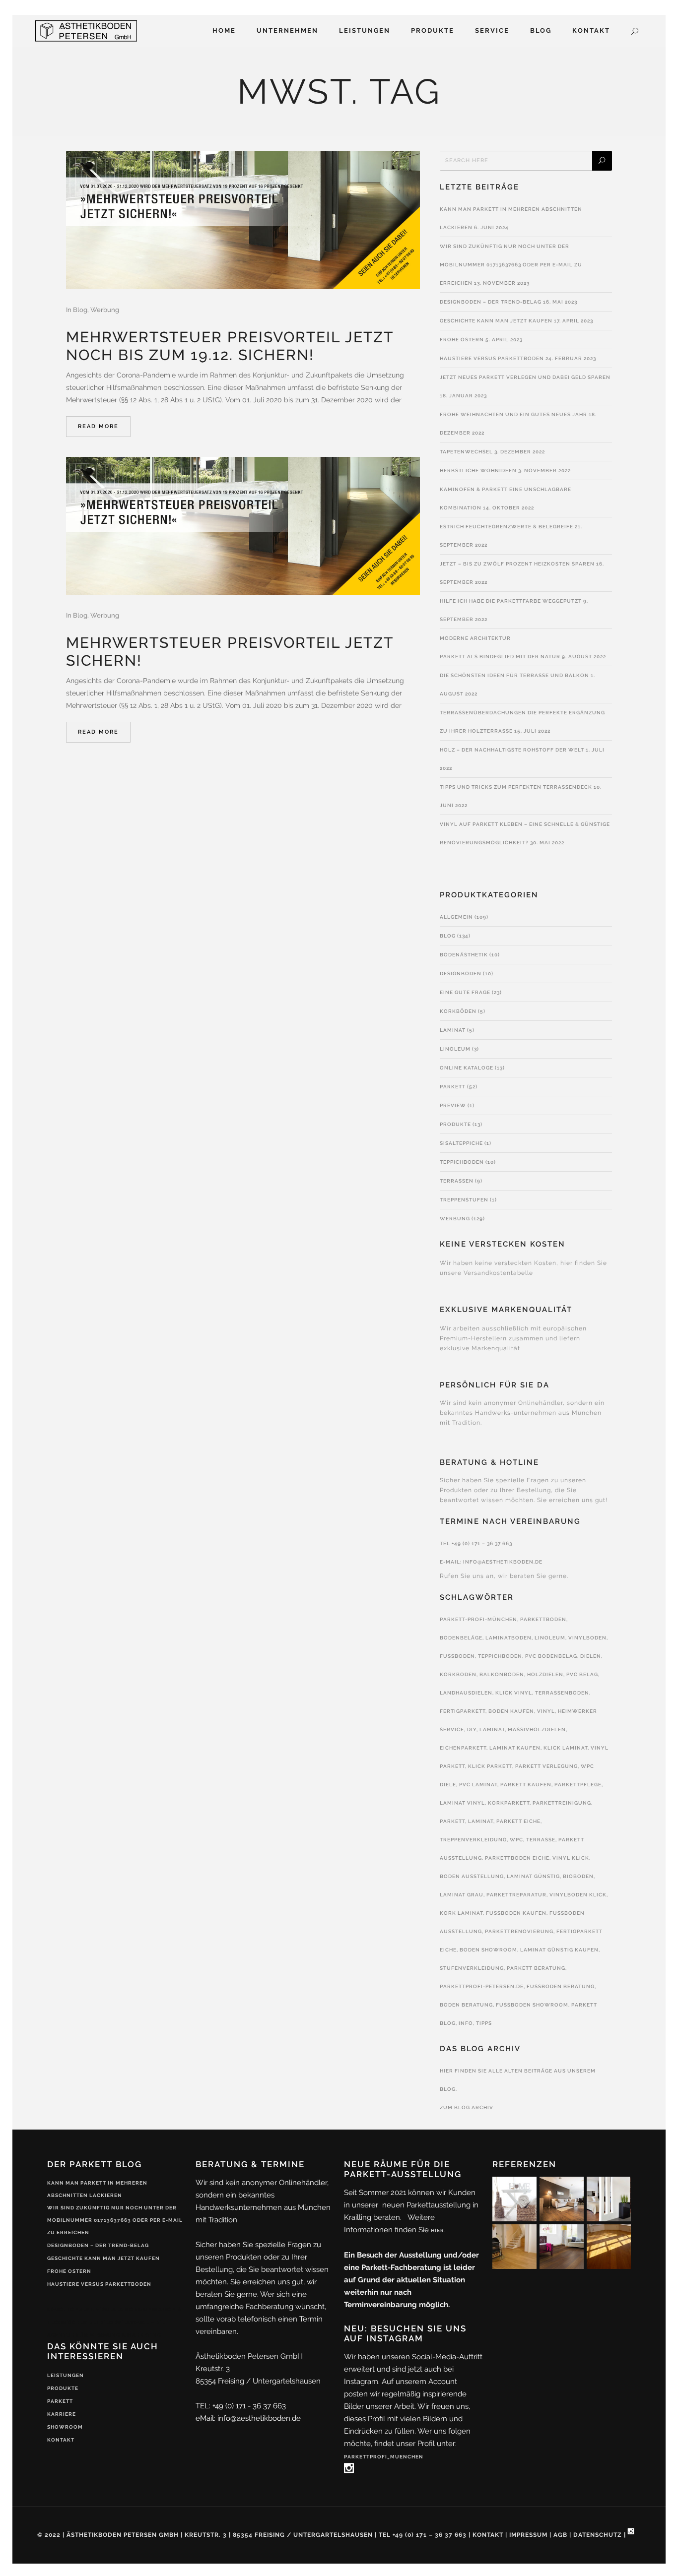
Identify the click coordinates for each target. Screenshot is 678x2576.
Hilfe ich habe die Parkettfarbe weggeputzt (511, 601)
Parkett (453, 1087)
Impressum (528, 2535)
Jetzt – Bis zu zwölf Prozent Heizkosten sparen (517, 564)
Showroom (65, 2427)
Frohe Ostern (462, 340)
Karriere (62, 2414)
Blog (80, 310)
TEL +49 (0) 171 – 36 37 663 (476, 1543)
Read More (98, 426)
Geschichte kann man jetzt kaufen (496, 321)
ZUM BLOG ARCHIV (467, 2107)
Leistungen (66, 2375)
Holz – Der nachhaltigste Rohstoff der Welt (512, 750)
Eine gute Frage (465, 992)
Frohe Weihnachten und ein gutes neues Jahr (513, 414)
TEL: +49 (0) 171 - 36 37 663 (241, 2406)
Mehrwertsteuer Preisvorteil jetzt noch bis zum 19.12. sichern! (230, 346)
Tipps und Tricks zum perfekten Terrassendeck (516, 787)
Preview (453, 1105)
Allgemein (456, 917)
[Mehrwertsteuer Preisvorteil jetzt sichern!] (243, 526)
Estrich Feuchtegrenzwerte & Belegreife (507, 527)
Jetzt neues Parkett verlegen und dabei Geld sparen (525, 377)
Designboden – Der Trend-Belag (491, 302)
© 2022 (49, 2535)
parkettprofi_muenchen (384, 2457)
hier (438, 2230)
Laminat (453, 1030)
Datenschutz (598, 2535)
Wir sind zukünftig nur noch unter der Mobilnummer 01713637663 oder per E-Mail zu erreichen (511, 265)
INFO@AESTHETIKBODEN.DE (503, 1562)
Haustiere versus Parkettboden (492, 358)
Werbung (105, 310)
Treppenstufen (464, 1200)
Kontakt (61, 2440)
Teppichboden (462, 1162)
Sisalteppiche (461, 1143)
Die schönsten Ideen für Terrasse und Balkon (514, 675)
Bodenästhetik (464, 955)
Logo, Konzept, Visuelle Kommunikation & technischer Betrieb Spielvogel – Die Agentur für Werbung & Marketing (114, 2322)
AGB (560, 2535)
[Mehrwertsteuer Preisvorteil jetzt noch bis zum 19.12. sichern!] (243, 220)
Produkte (455, 1124)
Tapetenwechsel (466, 452)
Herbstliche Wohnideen (478, 471)
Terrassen (457, 1181)
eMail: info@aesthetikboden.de (248, 2418)
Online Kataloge (467, 1068)
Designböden (461, 974)
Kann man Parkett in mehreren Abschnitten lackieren (97, 2189)
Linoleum (455, 1049)
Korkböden (458, 1011)
